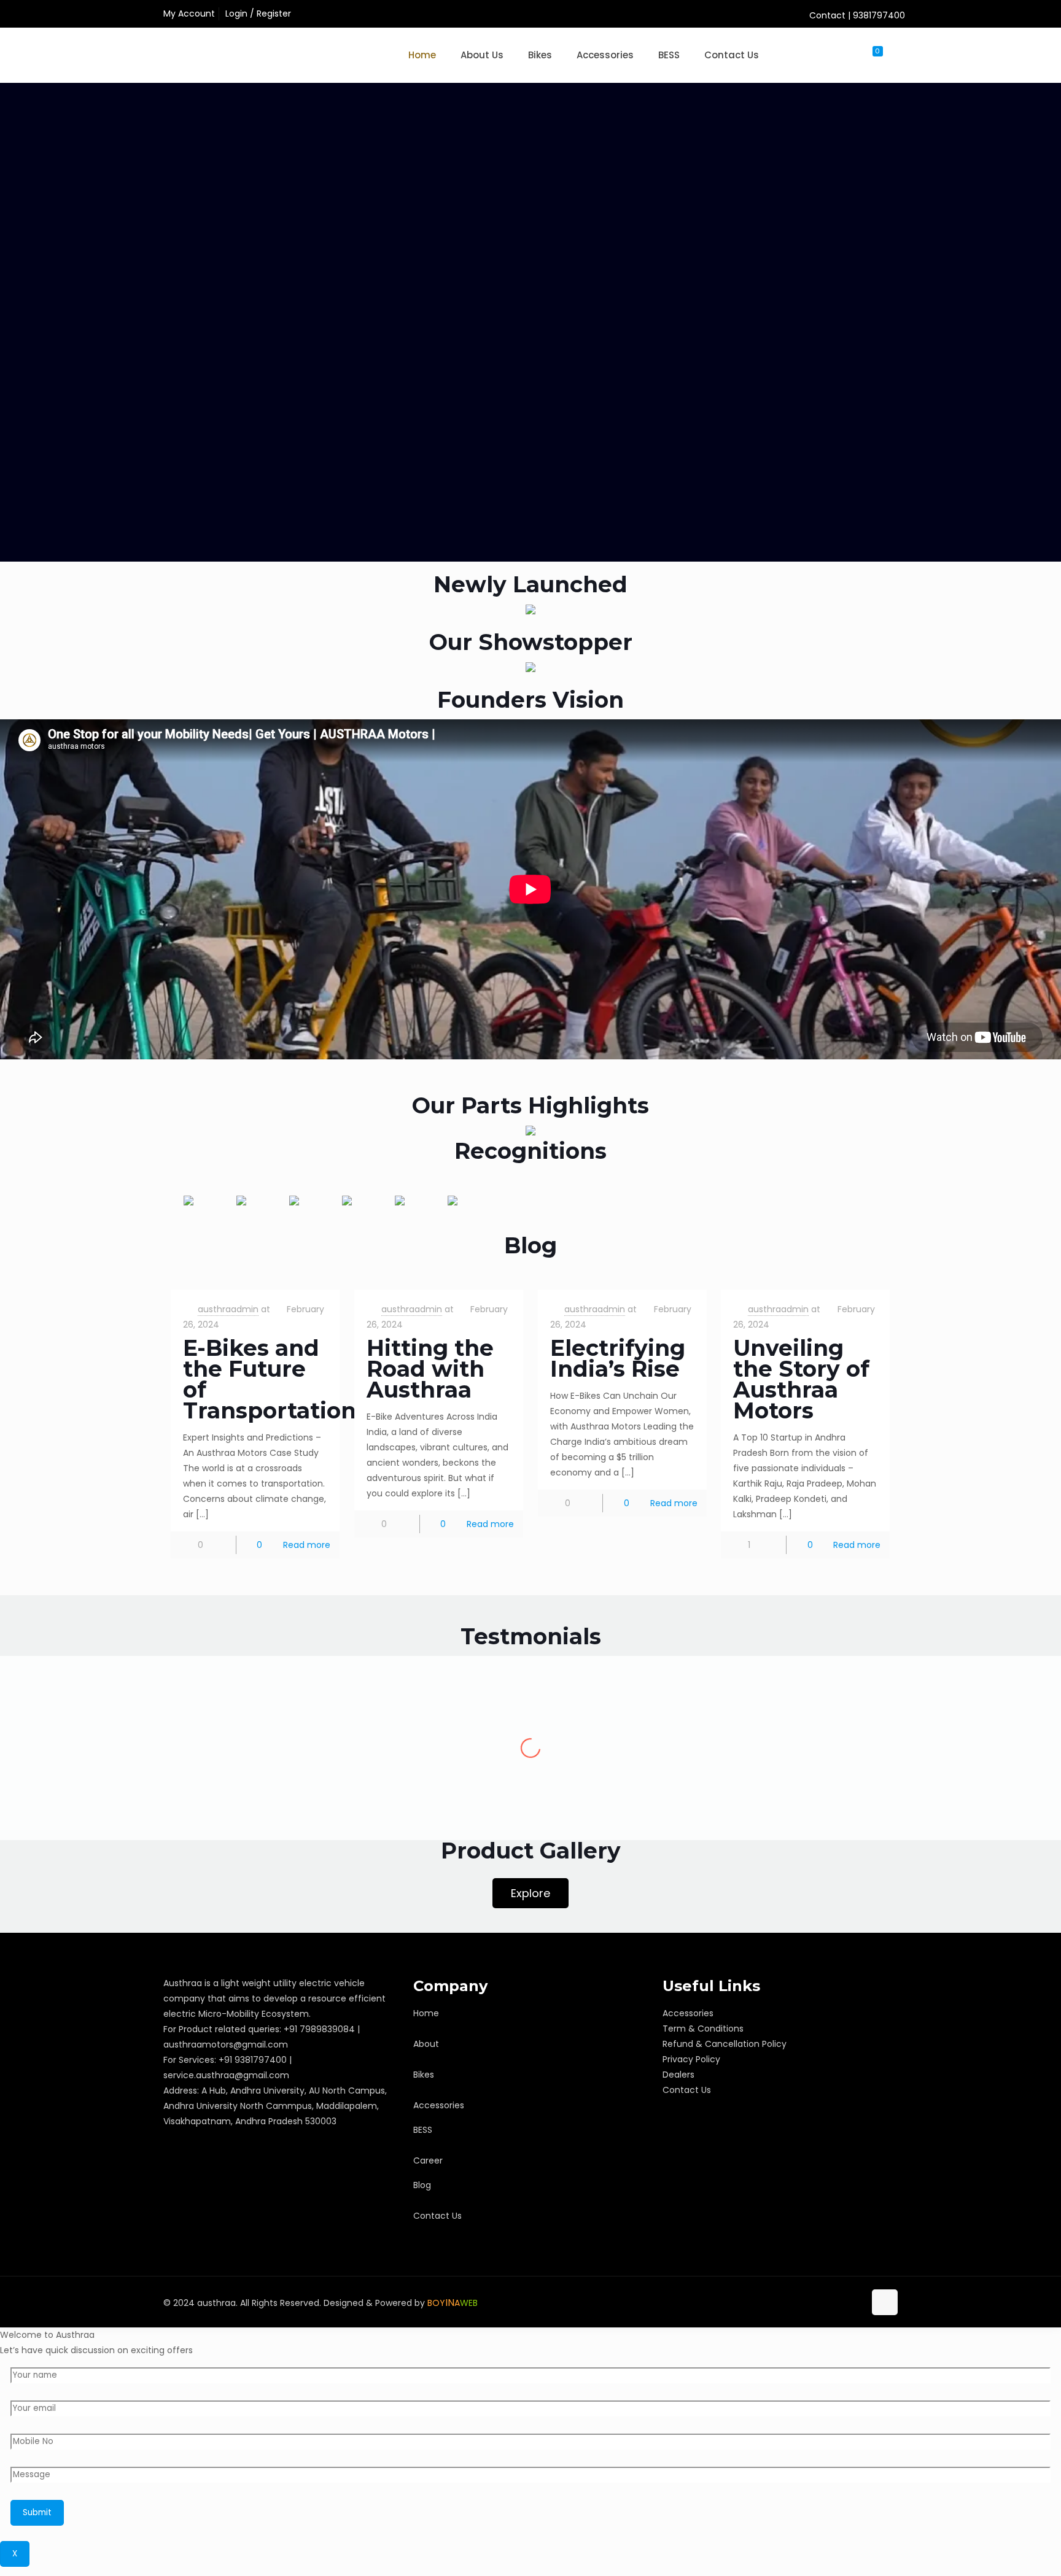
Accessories (439, 2105)
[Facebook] (787, 2302)
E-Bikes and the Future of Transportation (270, 1379)
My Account (189, 14)
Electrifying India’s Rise (618, 1358)
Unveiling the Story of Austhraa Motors (801, 1379)
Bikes (424, 2075)
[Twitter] (803, 2302)
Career (428, 2160)
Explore (530, 1893)
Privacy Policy (691, 2059)
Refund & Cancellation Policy (725, 2044)
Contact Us (437, 2216)
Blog (422, 2185)
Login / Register (258, 14)
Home (426, 2013)
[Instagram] (853, 2302)
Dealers (678, 2075)
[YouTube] (820, 2302)
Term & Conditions (703, 2029)
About (426, 2044)
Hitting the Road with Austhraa (430, 1369)
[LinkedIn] (837, 2302)
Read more (307, 1545)
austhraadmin (228, 1309)
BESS (423, 2130)
